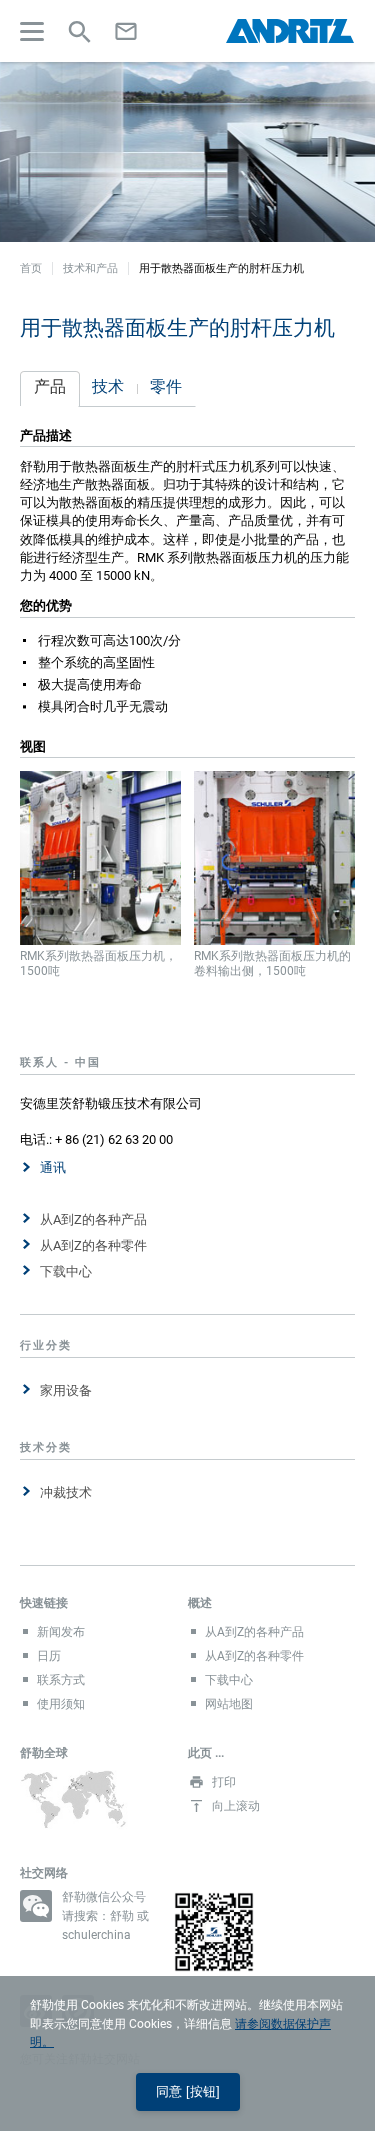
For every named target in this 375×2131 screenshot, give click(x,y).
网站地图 (229, 1704)
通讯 (53, 1167)
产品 (50, 386)
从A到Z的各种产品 (93, 1219)
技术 (108, 386)
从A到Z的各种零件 (93, 1245)
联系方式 (61, 1680)
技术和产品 (90, 268)
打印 (224, 1782)
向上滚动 (236, 1806)
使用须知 (61, 1704)
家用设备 (66, 1390)
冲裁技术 (66, 1492)
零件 (166, 386)
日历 (49, 1656)
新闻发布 (61, 1632)
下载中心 (66, 1271)
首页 (31, 268)
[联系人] (126, 31)
